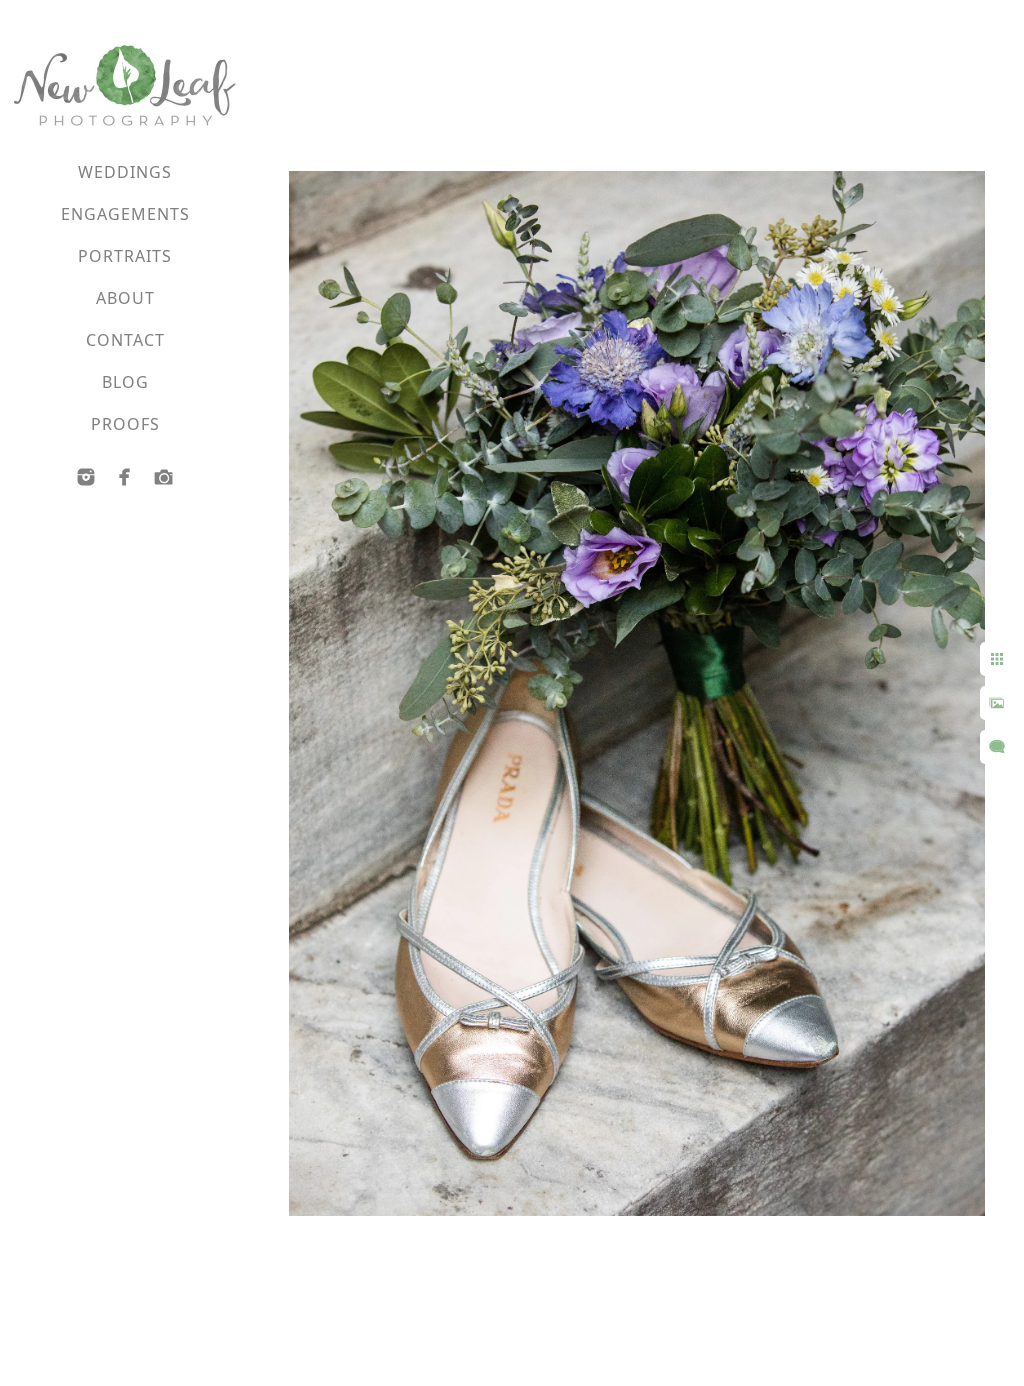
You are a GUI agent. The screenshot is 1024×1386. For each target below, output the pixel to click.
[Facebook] (125, 477)
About (125, 298)
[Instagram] (86, 477)
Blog (125, 382)
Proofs (125, 424)
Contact (125, 340)
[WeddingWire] (164, 477)
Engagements (125, 214)
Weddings (125, 172)
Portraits (125, 256)
